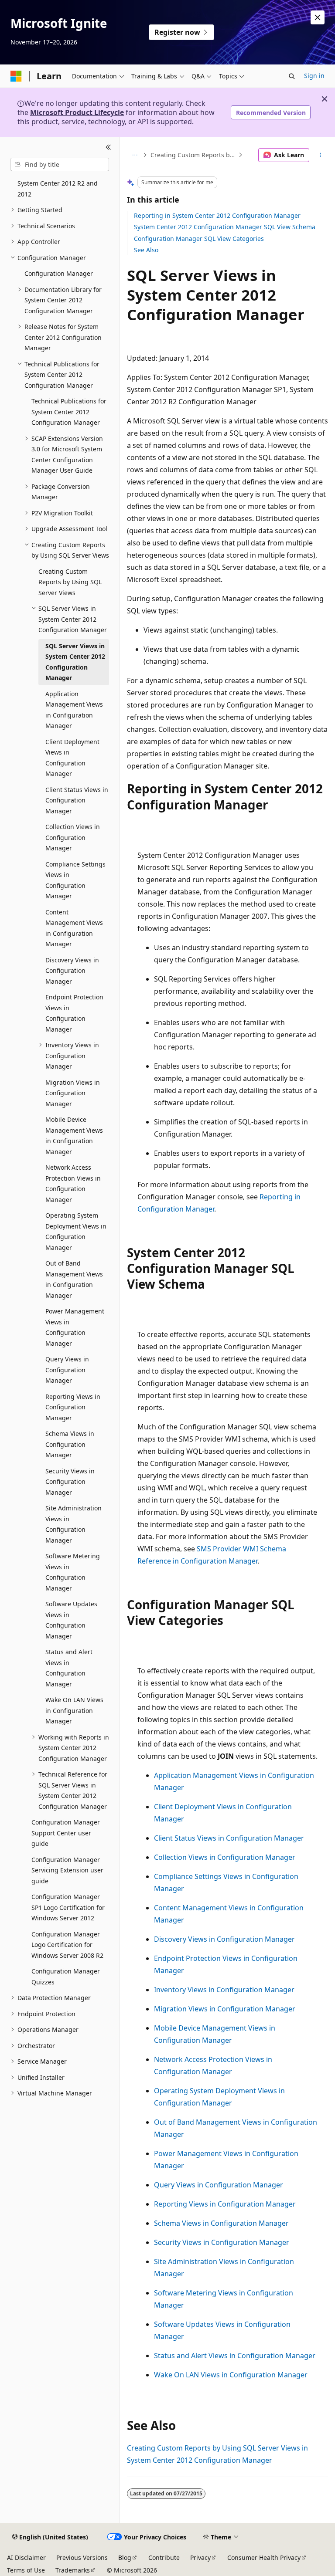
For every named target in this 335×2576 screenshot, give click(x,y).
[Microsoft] (16, 76)
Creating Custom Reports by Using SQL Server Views (193, 155)
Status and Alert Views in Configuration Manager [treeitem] (69, 1668)
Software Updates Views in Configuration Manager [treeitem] (71, 1620)
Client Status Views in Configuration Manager (229, 1838)
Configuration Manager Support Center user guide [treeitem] (66, 1833)
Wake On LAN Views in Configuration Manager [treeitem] (74, 1710)
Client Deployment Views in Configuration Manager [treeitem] (72, 758)
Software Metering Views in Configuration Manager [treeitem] (73, 1572)
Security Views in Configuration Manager (222, 2242)
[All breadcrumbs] (135, 155)
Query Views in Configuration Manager (219, 2185)
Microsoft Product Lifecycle (77, 112)
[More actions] (320, 155)
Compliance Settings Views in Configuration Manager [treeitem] (75, 880)
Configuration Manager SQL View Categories (199, 239)
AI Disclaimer (26, 2557)
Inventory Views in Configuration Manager (224, 1990)
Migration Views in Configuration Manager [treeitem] (73, 1093)
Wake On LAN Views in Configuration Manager (231, 2375)
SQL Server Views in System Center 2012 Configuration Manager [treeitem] (75, 662)
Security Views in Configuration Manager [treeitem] (70, 1482)
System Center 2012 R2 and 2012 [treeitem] (58, 189)
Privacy (200, 2557)
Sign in (314, 76)
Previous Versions (82, 2557)
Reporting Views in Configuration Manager (225, 2204)
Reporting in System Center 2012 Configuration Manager (217, 215)
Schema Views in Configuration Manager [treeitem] (70, 1444)
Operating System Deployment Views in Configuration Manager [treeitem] (76, 1231)
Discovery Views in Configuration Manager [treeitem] (72, 971)
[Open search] (292, 76)
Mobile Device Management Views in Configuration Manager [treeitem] (74, 1136)
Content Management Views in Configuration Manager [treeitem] (74, 928)
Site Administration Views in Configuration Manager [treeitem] (73, 1524)
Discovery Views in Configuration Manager (224, 1939)
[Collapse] (108, 147)
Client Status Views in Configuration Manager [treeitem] (77, 800)
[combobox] (60, 165)
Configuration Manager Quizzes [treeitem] (66, 1977)
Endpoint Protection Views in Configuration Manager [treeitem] (74, 1013)
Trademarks (73, 2570)
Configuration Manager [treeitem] (59, 273)
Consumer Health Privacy (264, 2557)
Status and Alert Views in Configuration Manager (235, 2356)
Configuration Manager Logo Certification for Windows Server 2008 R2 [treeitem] (67, 1945)
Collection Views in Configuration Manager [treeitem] (73, 837)
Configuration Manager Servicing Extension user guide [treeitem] (67, 1870)
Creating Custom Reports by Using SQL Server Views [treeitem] (70, 582)
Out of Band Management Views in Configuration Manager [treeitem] (74, 1279)
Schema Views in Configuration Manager (221, 2223)
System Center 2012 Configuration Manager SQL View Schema (225, 227)
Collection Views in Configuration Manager (225, 1857)
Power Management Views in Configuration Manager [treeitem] (75, 1327)
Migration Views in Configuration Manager (225, 2009)
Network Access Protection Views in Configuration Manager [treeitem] (73, 1183)
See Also (146, 250)
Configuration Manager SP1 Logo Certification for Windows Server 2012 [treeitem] (68, 1907)
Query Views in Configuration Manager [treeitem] (67, 1370)
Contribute (164, 2557)
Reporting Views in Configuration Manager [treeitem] (73, 1407)
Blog (125, 2557)
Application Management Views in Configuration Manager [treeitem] (74, 710)
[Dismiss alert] (318, 17)
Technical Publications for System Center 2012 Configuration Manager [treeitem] (69, 412)
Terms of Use (26, 2570)
